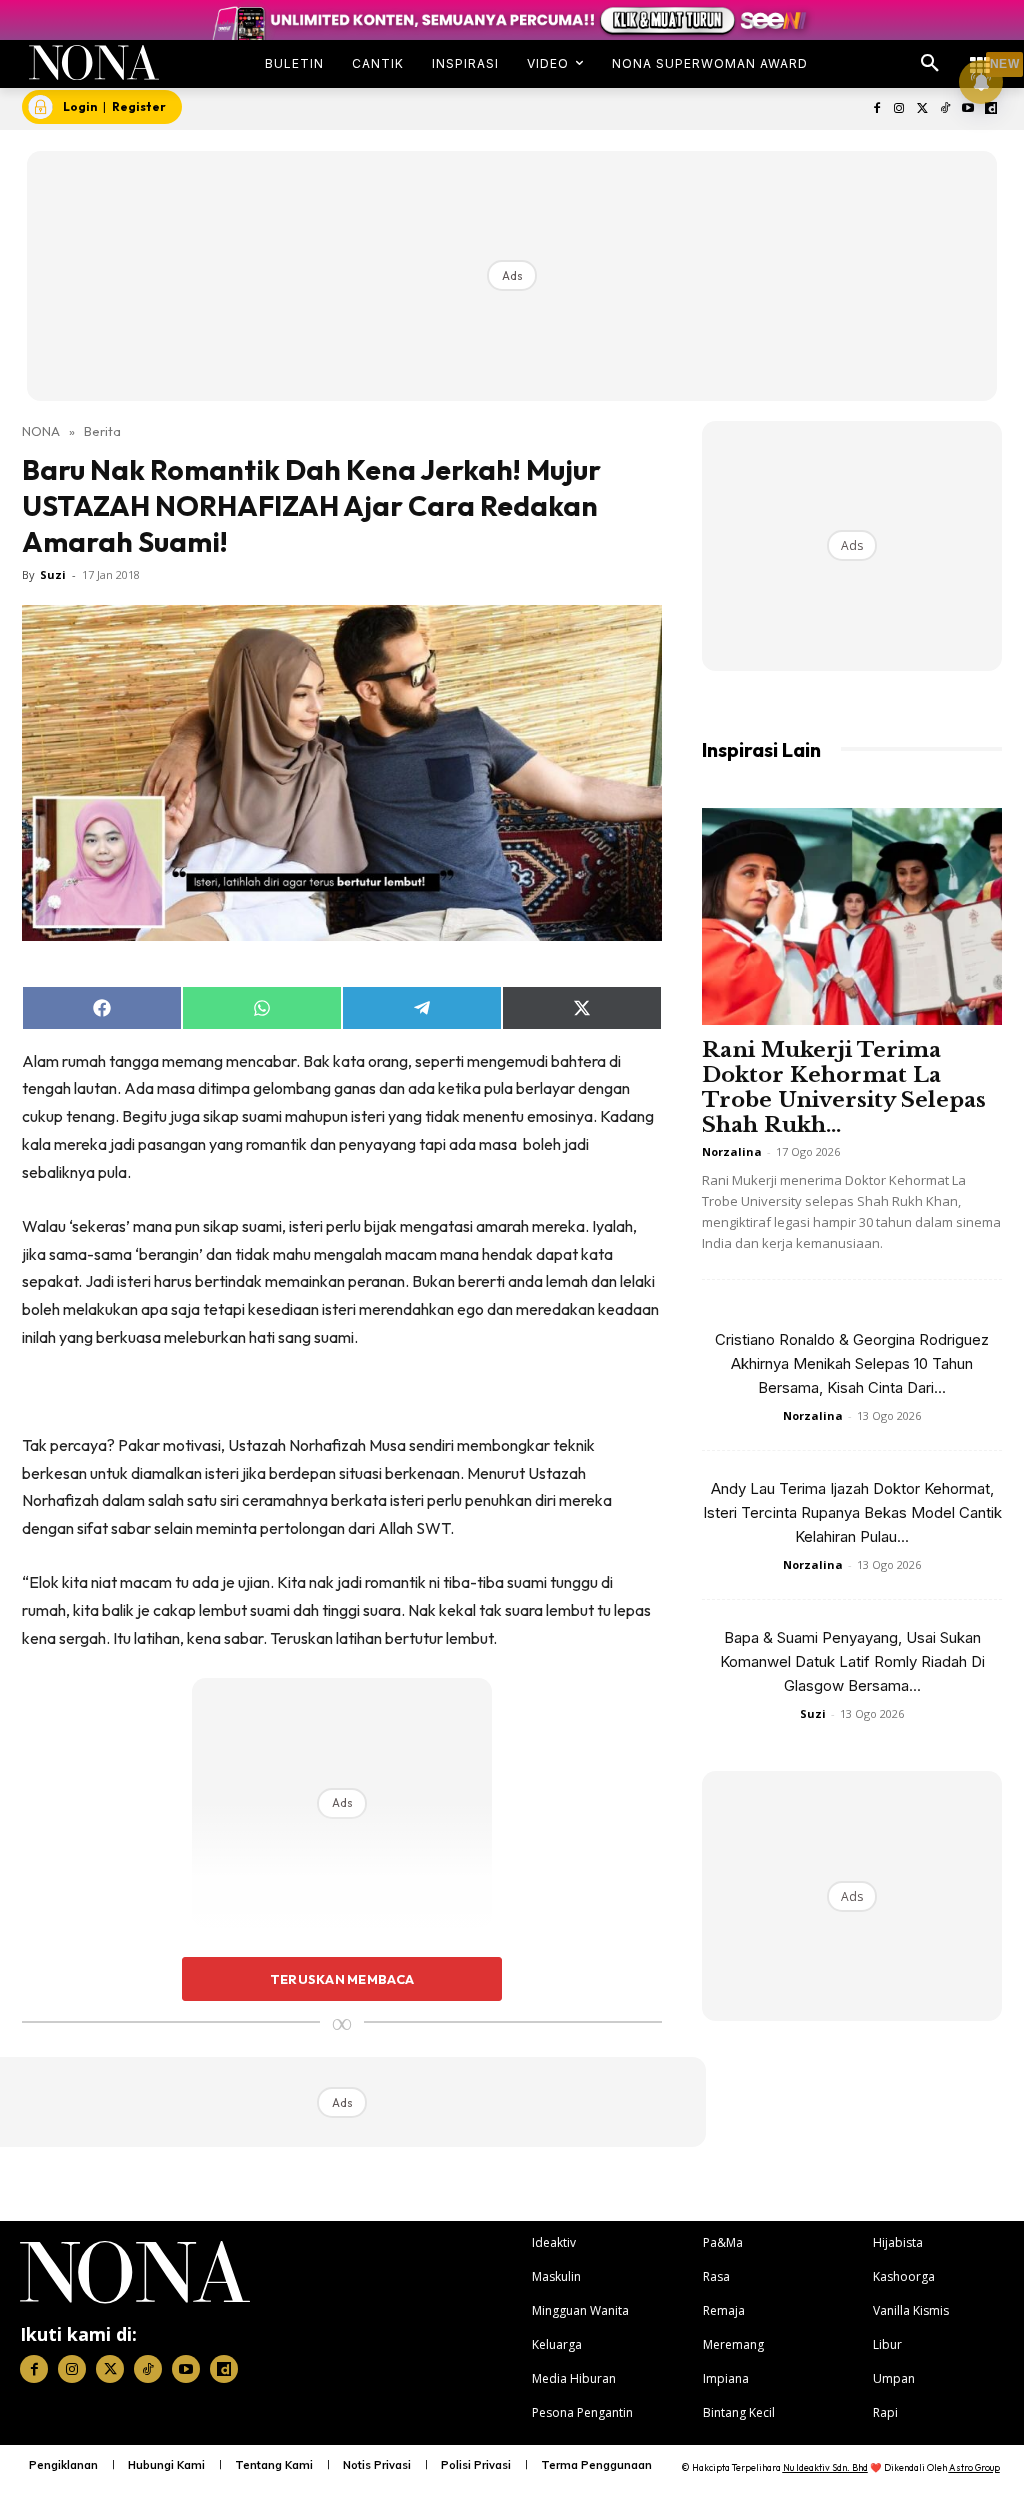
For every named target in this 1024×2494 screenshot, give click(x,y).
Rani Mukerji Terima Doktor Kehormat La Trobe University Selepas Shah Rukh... (844, 1087)
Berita (102, 431)
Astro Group (974, 2467)
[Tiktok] (945, 109)
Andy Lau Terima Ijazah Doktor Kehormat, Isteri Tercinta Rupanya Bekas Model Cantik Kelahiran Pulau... (852, 1512)
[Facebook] (876, 109)
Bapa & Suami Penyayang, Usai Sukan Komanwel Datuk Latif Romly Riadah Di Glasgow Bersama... (852, 1661)
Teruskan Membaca (342, 1979)
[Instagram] (899, 109)
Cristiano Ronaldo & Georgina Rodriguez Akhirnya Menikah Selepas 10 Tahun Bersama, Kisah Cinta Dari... (852, 1363)
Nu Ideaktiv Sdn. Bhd (825, 2467)
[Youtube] (967, 109)
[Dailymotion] (990, 109)
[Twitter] (922, 109)
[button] (930, 64)
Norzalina (732, 1151)
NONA (41, 431)
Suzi (53, 574)
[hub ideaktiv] (980, 55)
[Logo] (94, 62)
